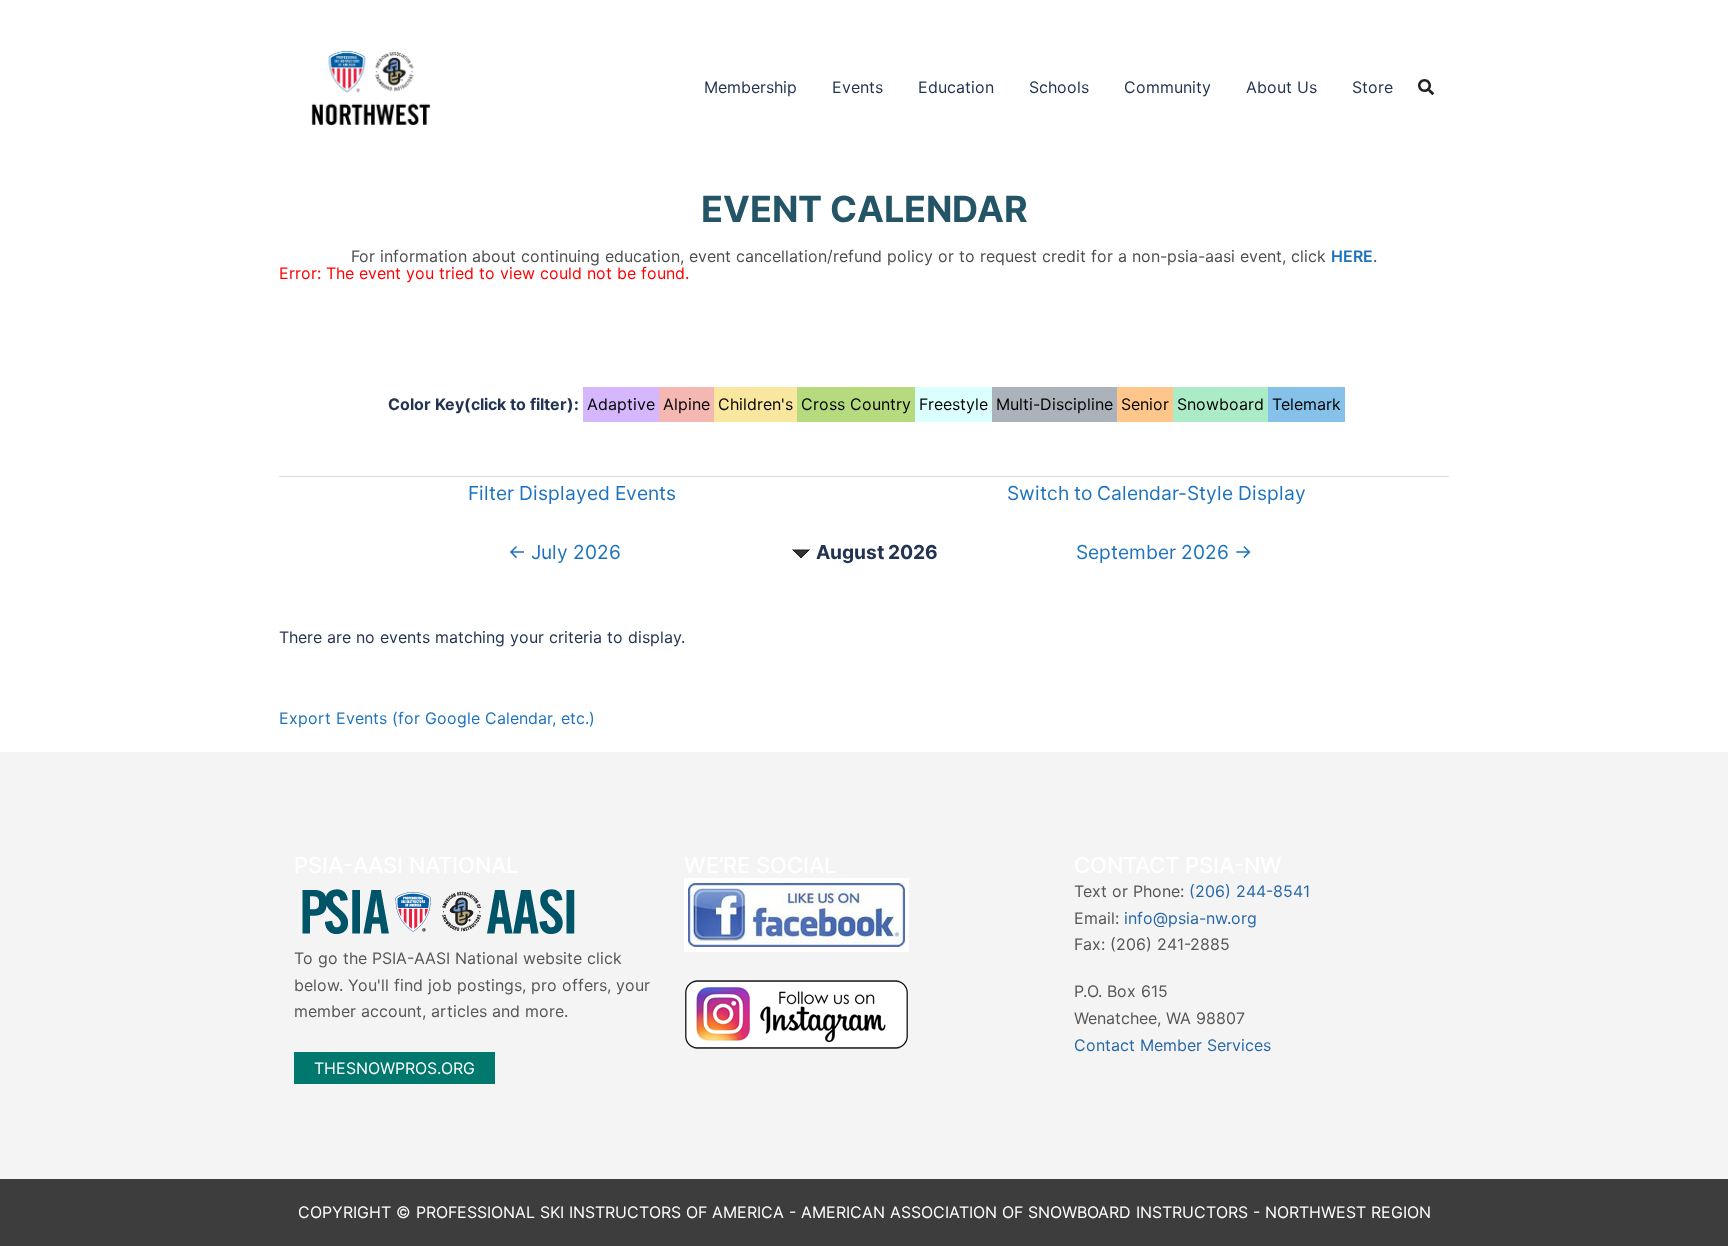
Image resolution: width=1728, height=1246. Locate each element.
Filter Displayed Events (572, 493)
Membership (750, 87)
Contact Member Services (1172, 1045)
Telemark (1306, 404)
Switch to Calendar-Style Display (1156, 493)
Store (1372, 87)
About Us (1281, 87)
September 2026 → (1164, 552)
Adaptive (621, 404)
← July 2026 (564, 552)
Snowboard (1220, 404)
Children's (755, 404)
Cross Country (856, 404)
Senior (1145, 404)
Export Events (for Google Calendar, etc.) (437, 718)
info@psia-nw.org (1190, 918)
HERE (1352, 256)
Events (857, 87)
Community (1167, 87)
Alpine (686, 404)
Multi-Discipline (1054, 404)
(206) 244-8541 (1249, 891)
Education (956, 87)
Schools (1059, 87)
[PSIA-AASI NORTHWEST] (371, 85)
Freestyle (953, 404)
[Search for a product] (1426, 87)
